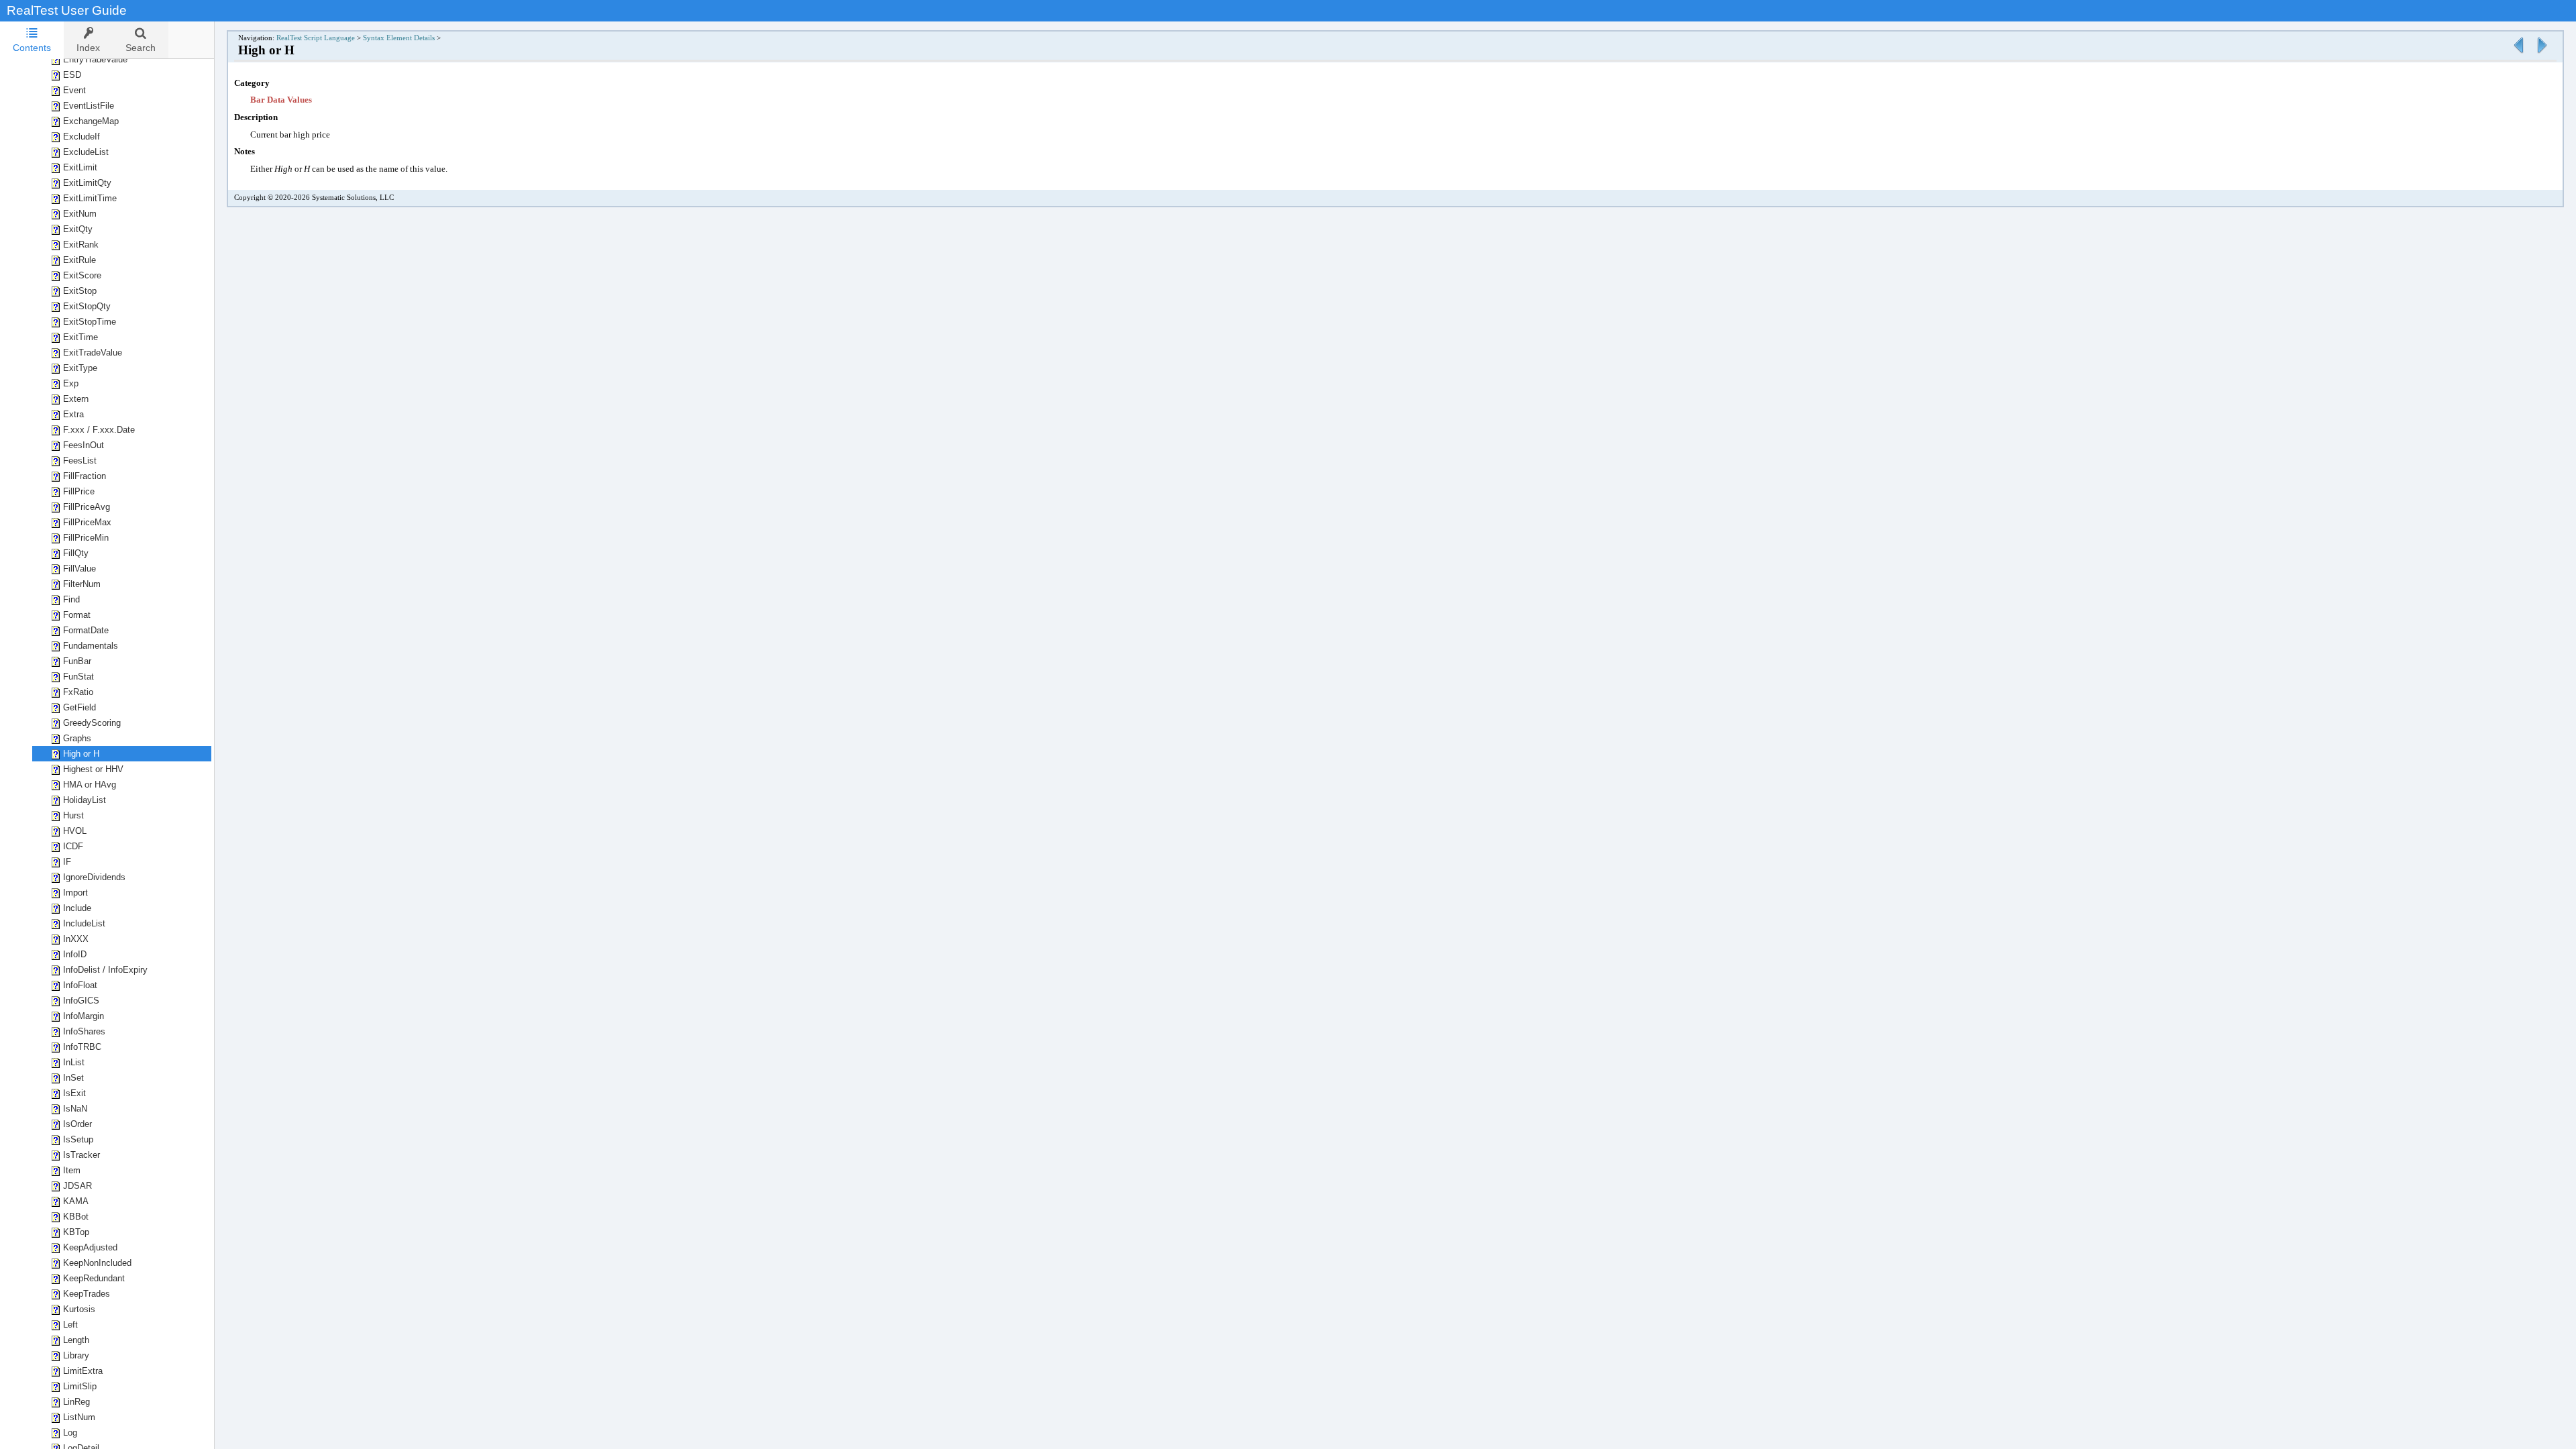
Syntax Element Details (399, 38)
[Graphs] (2518, 54)
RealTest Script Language (316, 38)
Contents (32, 48)
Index (88, 48)
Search (141, 48)
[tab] (32, 40)
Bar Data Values (281, 100)
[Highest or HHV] (2542, 54)
